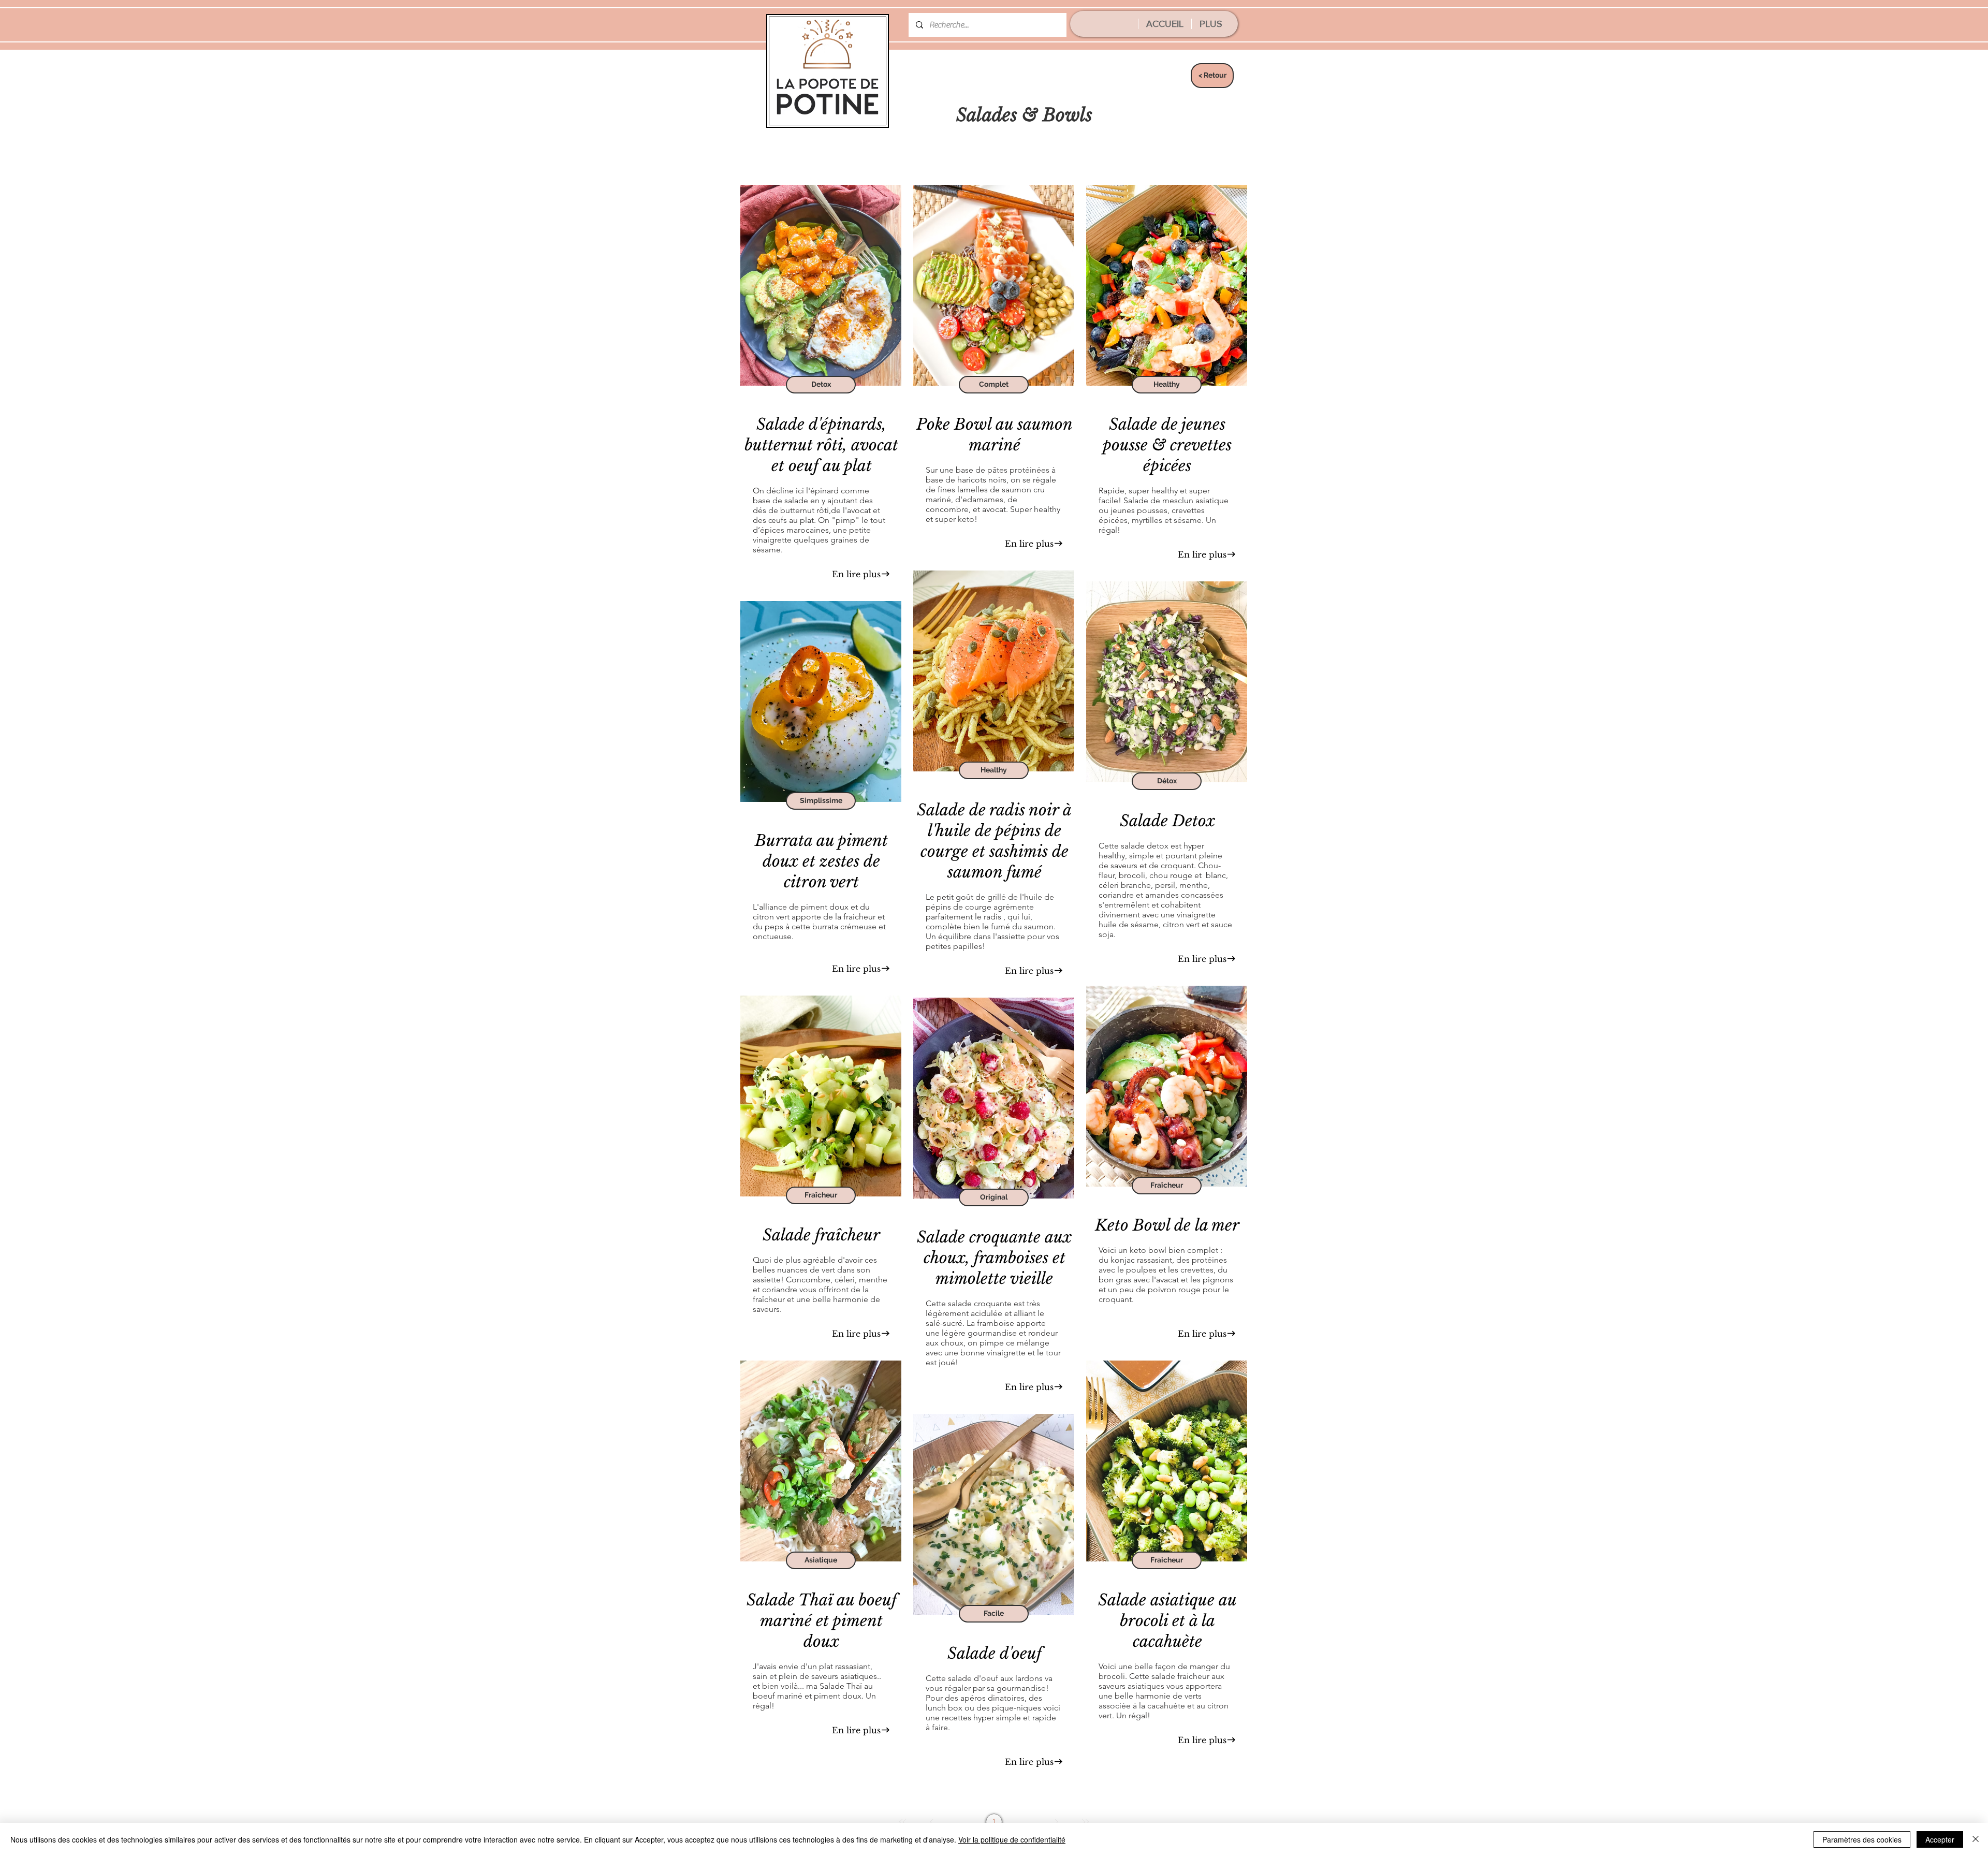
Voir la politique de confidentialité (1012, 1839)
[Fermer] (1976, 1839)
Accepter (1940, 1839)
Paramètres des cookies (1862, 1839)
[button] (821, 385)
